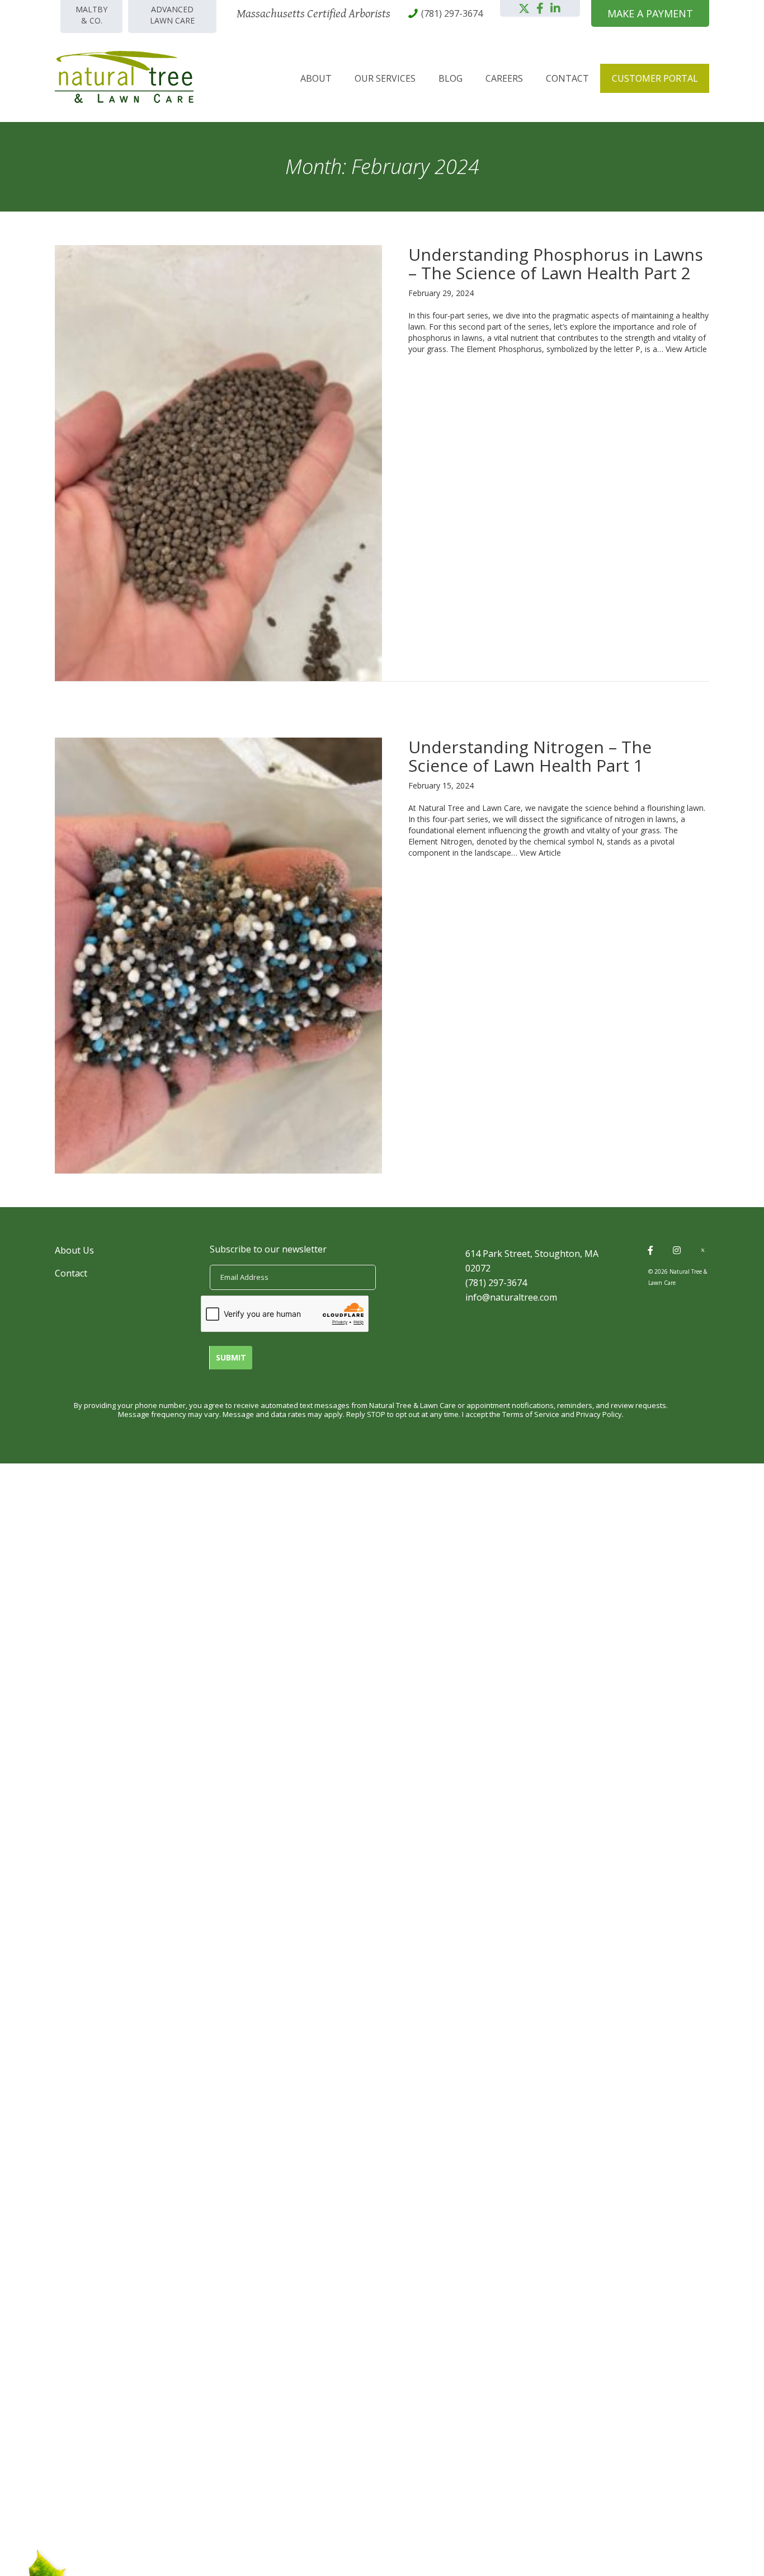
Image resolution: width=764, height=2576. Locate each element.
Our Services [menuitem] (385, 78)
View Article (686, 349)
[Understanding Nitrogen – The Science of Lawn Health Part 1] (218, 954)
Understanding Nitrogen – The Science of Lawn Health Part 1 (530, 756)
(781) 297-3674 (496, 1283)
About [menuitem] (316, 78)
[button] (524, 8)
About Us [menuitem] (74, 1250)
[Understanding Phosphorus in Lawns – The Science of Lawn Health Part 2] (218, 462)
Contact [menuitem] (567, 78)
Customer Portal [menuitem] (655, 78)
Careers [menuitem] (504, 78)
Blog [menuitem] (451, 78)
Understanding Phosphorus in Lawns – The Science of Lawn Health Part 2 (556, 264)
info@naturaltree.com (511, 1297)
